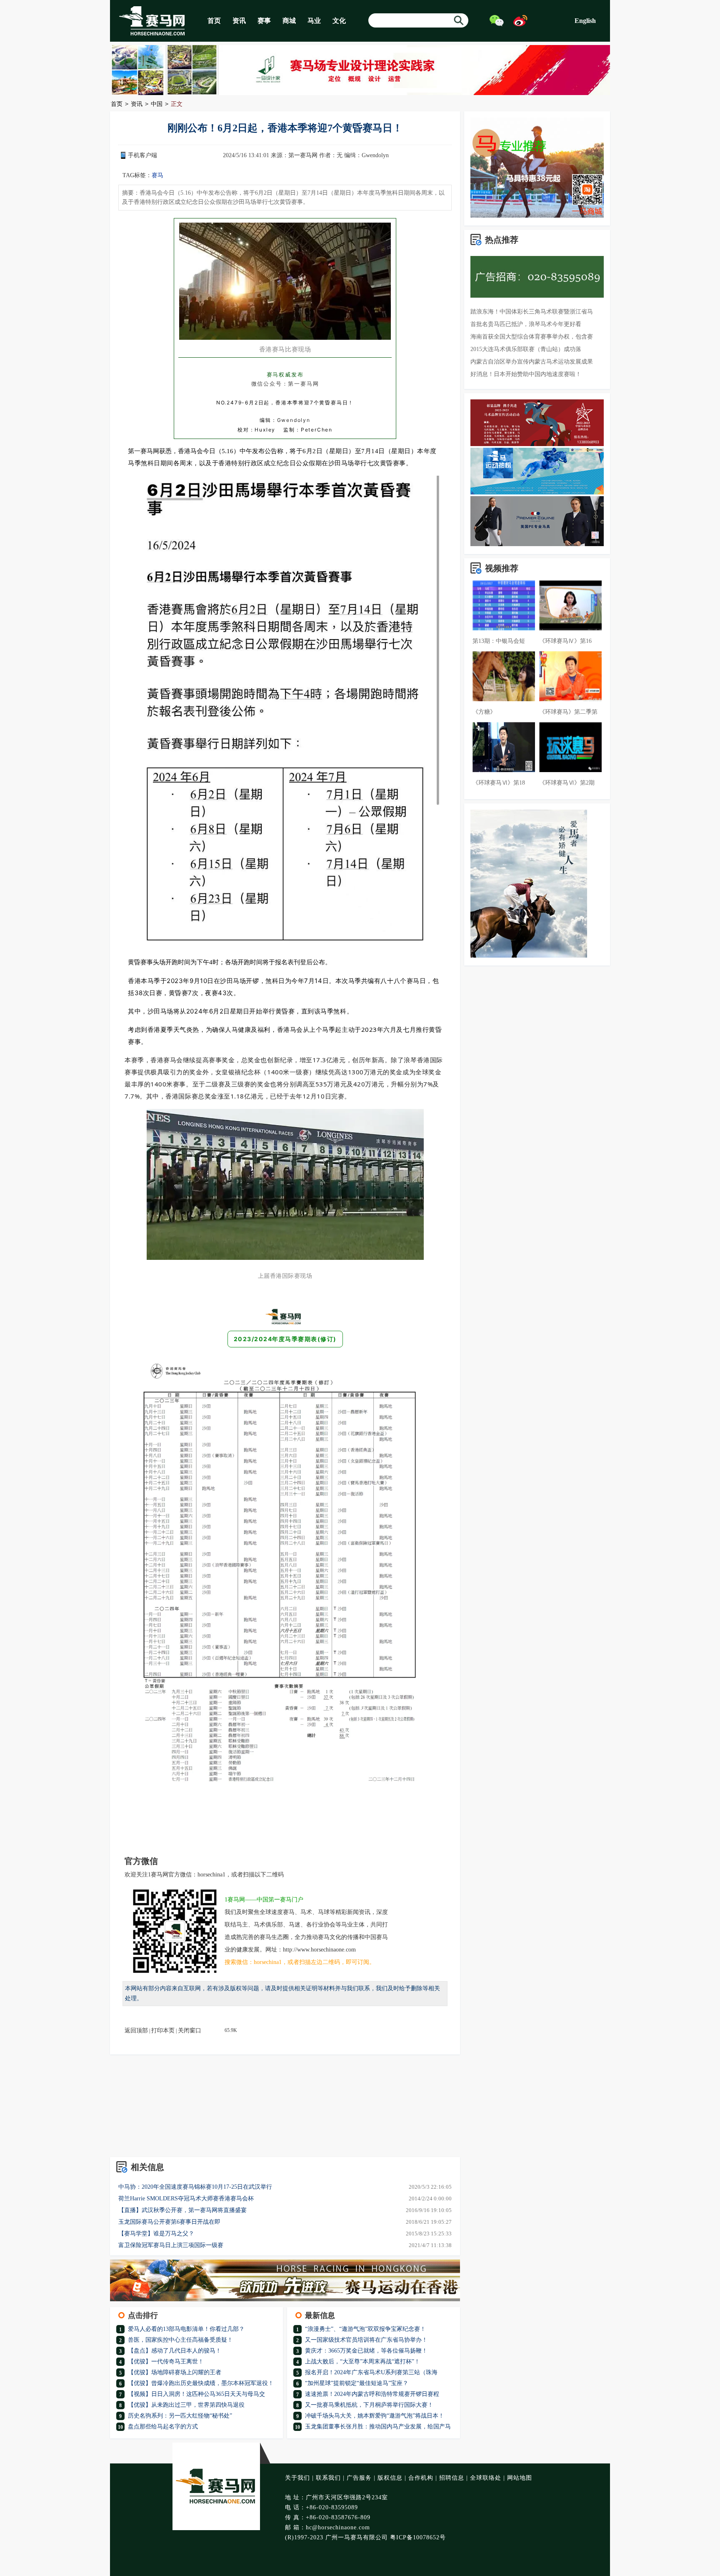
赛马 (157, 175)
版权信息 (390, 2478)
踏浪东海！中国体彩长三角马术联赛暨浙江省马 (532, 312)
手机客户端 (142, 155)
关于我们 (297, 2478)
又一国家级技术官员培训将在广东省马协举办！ (366, 2340)
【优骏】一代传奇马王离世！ (166, 2362)
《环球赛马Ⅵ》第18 (499, 783)
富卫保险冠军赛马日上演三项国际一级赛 (171, 2245)
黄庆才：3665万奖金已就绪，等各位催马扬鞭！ (366, 2351)
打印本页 (163, 2030)
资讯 (239, 21)
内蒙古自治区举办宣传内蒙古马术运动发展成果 (532, 362)
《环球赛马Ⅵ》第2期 (567, 783)
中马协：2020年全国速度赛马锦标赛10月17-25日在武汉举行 (195, 2187)
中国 (157, 104)
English (585, 21)
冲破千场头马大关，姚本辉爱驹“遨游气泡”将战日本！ (375, 2416)
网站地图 (520, 2478)
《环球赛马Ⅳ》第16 (565, 641)
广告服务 (359, 2478)
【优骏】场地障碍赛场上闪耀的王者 (175, 2372)
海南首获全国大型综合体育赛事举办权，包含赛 (532, 337)
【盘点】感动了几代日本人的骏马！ (175, 2351)
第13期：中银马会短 (499, 641)
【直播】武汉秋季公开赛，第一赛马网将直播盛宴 (182, 2210)
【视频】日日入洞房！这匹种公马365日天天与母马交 (196, 2394)
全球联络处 (486, 2478)
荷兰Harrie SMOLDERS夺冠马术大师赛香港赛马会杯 (186, 2199)
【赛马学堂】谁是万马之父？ (156, 2234)
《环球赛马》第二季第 (568, 712)
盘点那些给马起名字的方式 (163, 2427)
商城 (289, 21)
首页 (214, 21)
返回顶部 (136, 2030)
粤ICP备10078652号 (418, 2537)
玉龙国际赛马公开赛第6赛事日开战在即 (169, 2222)
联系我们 (328, 2478)
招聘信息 (452, 2478)
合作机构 (421, 2478)
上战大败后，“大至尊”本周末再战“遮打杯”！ (362, 2362)
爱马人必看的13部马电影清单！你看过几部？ (186, 2329)
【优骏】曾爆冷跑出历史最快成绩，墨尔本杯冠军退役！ (201, 2383)
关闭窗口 (190, 2030)
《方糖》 (484, 712)
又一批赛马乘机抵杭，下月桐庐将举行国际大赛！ (369, 2405)
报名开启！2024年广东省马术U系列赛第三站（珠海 (371, 2372)
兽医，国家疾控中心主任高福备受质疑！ (180, 2340)
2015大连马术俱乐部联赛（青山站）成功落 (526, 349)
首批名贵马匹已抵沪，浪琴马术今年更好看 (526, 324)
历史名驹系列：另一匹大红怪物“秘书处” (180, 2416)
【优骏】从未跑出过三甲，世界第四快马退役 (186, 2405)
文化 (339, 21)
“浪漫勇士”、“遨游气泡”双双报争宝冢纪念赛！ (365, 2329)
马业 (314, 21)
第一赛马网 (303, 155)
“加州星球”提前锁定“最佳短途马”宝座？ (357, 2383)
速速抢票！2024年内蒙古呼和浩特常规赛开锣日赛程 (372, 2394)
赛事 (264, 21)
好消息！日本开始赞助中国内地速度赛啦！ (526, 374)
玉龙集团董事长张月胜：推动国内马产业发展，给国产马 (378, 2427)
